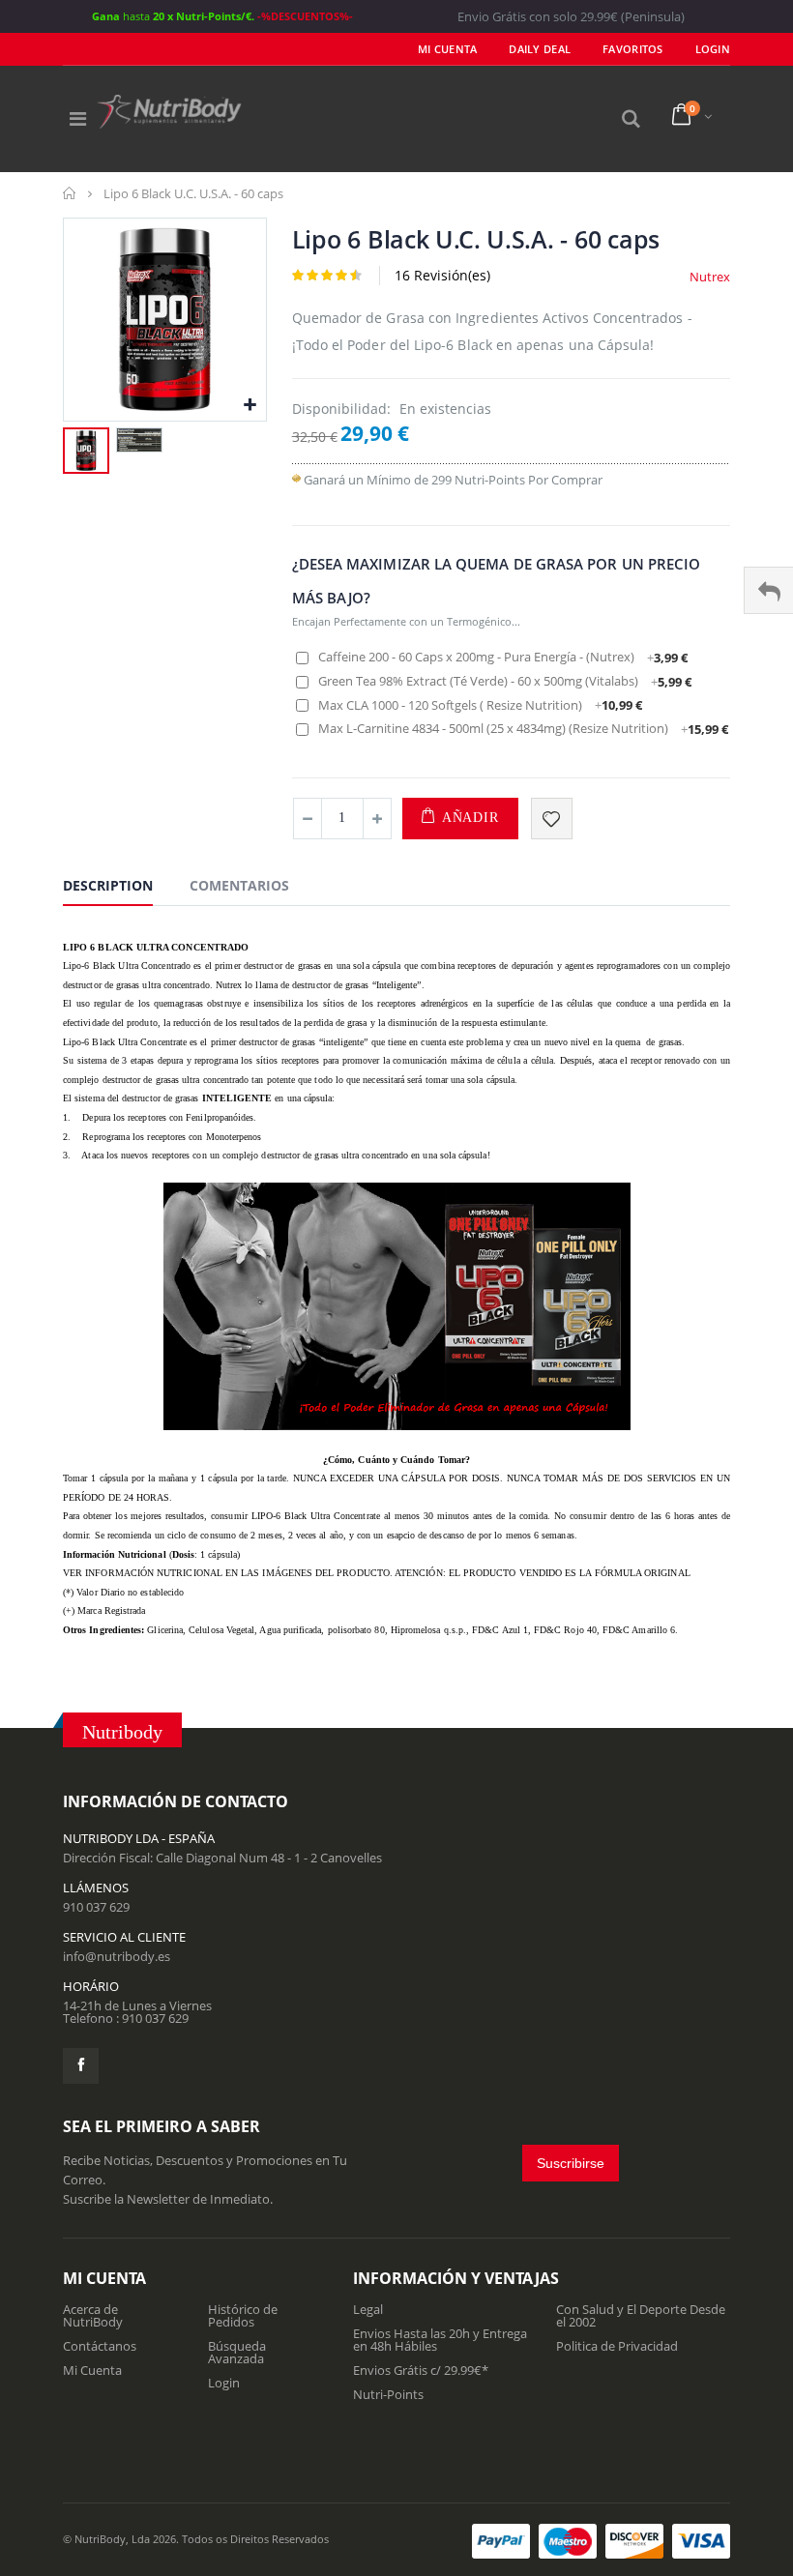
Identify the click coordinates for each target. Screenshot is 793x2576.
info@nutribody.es (117, 1956)
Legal (368, 2309)
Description (108, 885)
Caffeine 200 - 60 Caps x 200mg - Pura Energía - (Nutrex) (503, 657)
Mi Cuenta (447, 49)
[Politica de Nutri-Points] (296, 480)
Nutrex (710, 277)
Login (224, 2383)
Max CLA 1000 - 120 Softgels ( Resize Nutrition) (480, 705)
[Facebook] (81, 2066)
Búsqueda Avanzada (237, 2352)
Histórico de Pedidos (243, 2315)
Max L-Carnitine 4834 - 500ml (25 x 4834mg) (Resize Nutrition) (523, 728)
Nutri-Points (388, 2394)
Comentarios (239, 885)
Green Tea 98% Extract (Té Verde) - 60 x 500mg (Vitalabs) (505, 681)
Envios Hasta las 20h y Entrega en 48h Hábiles (440, 2340)
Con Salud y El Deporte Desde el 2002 (641, 2315)
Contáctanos (100, 2346)
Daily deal (540, 49)
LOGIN (713, 49)
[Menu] (78, 118)
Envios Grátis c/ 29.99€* (421, 2370)
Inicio (70, 193)
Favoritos (632, 49)
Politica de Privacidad (617, 2346)
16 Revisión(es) (442, 275)
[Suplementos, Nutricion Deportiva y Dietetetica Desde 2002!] (169, 112)
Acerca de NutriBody (93, 2315)
